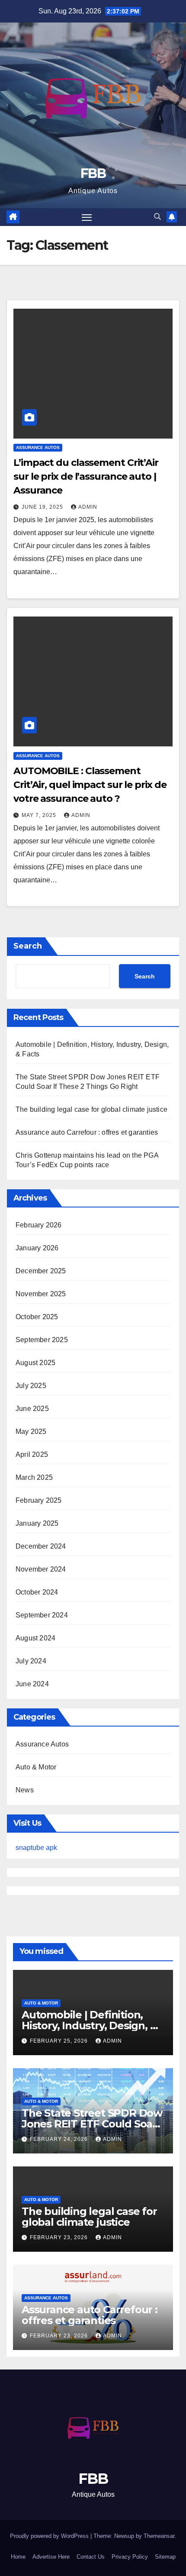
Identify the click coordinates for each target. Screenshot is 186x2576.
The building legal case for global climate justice (91, 1109)
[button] (157, 217)
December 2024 (41, 1546)
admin (88, 507)
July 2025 (31, 1386)
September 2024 (42, 1615)
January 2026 (37, 1248)
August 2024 (35, 1638)
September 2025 (42, 1340)
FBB (93, 173)
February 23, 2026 (60, 2237)
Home (18, 2557)
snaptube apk (36, 1848)
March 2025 (34, 1477)
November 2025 (41, 1294)
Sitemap (165, 2557)
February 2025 (39, 1500)
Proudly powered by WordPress (50, 2536)
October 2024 (37, 1592)
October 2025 (37, 1317)
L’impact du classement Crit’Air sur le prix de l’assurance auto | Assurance (86, 476)
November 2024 (41, 1569)
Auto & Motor (36, 1767)
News (25, 1790)
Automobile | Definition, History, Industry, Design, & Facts (89, 2026)
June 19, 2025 (43, 507)
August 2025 (35, 1363)
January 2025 (37, 1523)
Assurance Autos (38, 447)
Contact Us (91, 2557)
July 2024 (31, 1661)
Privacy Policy (130, 2557)
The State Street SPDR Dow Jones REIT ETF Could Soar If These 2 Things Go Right (92, 2124)
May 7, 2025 (40, 815)
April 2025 (32, 1454)
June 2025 (32, 1409)
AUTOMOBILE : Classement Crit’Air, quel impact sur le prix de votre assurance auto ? (90, 785)
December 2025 (41, 1271)
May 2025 (31, 1432)
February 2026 (39, 1225)
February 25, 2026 (60, 2041)
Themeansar (159, 2536)
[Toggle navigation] (87, 217)
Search (28, 946)
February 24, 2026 (60, 2139)
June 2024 (32, 1684)
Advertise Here (51, 2557)
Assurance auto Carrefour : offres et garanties (87, 1132)
